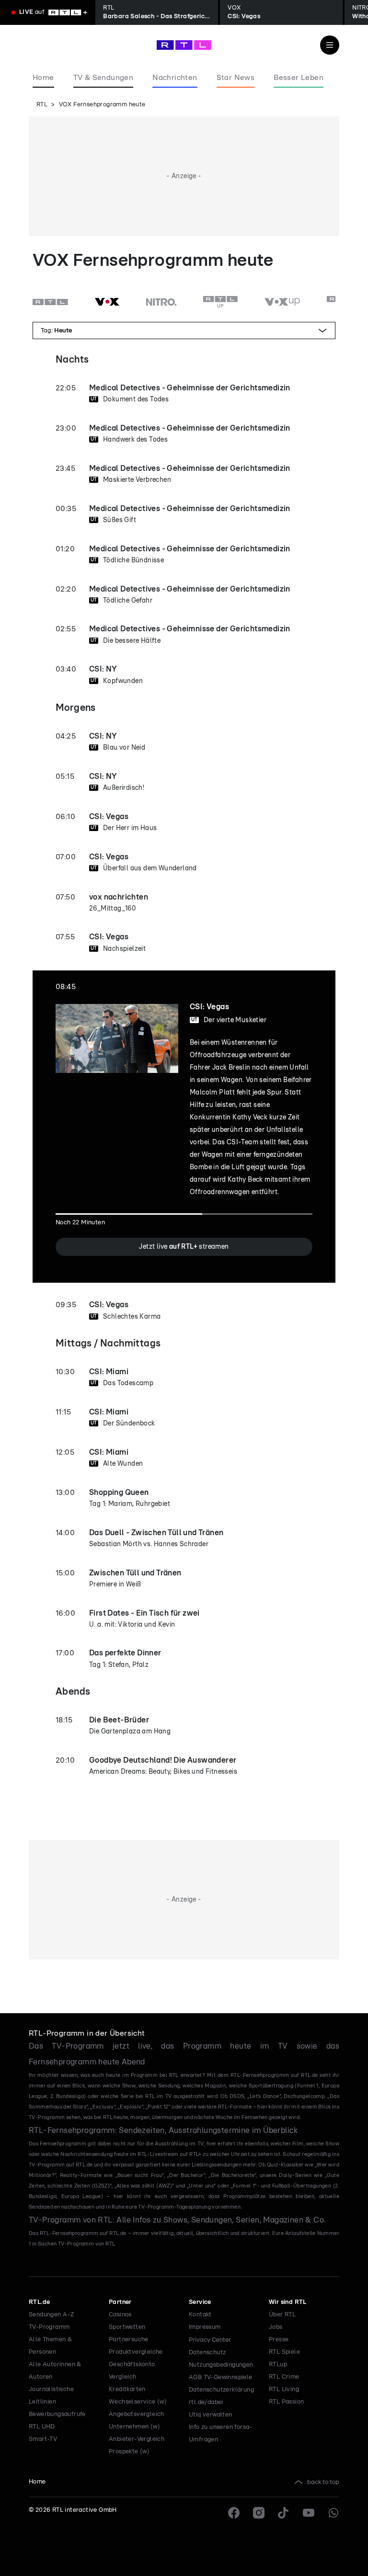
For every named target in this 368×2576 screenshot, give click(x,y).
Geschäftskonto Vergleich (132, 2371)
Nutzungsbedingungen (221, 2365)
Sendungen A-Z (52, 2315)
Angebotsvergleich (137, 2414)
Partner (120, 2302)
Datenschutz (207, 2353)
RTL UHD (42, 2427)
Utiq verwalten (211, 2415)
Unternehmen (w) (134, 2427)
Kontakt (200, 2315)
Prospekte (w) (129, 2452)
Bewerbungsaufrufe (57, 2414)
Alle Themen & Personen (50, 2346)
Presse (279, 2340)
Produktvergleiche (136, 2352)
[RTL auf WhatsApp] (333, 2513)
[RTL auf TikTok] (284, 2513)
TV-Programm (49, 2327)
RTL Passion (286, 2402)
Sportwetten (127, 2327)
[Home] (184, 45)
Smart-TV (43, 2439)
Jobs (276, 2327)
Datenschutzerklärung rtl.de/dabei (221, 2396)
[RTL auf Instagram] (259, 2513)
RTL (42, 105)
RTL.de (39, 2302)
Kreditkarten (127, 2389)
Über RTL (282, 2315)
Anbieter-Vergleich (137, 2439)
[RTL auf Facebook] (234, 2513)
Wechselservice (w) (138, 2402)
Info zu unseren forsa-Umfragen (221, 2434)
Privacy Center (210, 2340)
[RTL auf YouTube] (309, 2513)
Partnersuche (129, 2340)
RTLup (278, 2365)
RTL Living (284, 2389)
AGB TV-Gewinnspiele (221, 2377)
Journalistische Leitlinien (51, 2396)
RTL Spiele (284, 2352)
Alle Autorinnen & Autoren (55, 2371)
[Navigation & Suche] (330, 45)
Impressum (205, 2327)
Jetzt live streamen (184, 1247)
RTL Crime (284, 2377)
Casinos (120, 2315)
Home (37, 2482)
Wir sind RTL (288, 2302)
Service (200, 2302)
